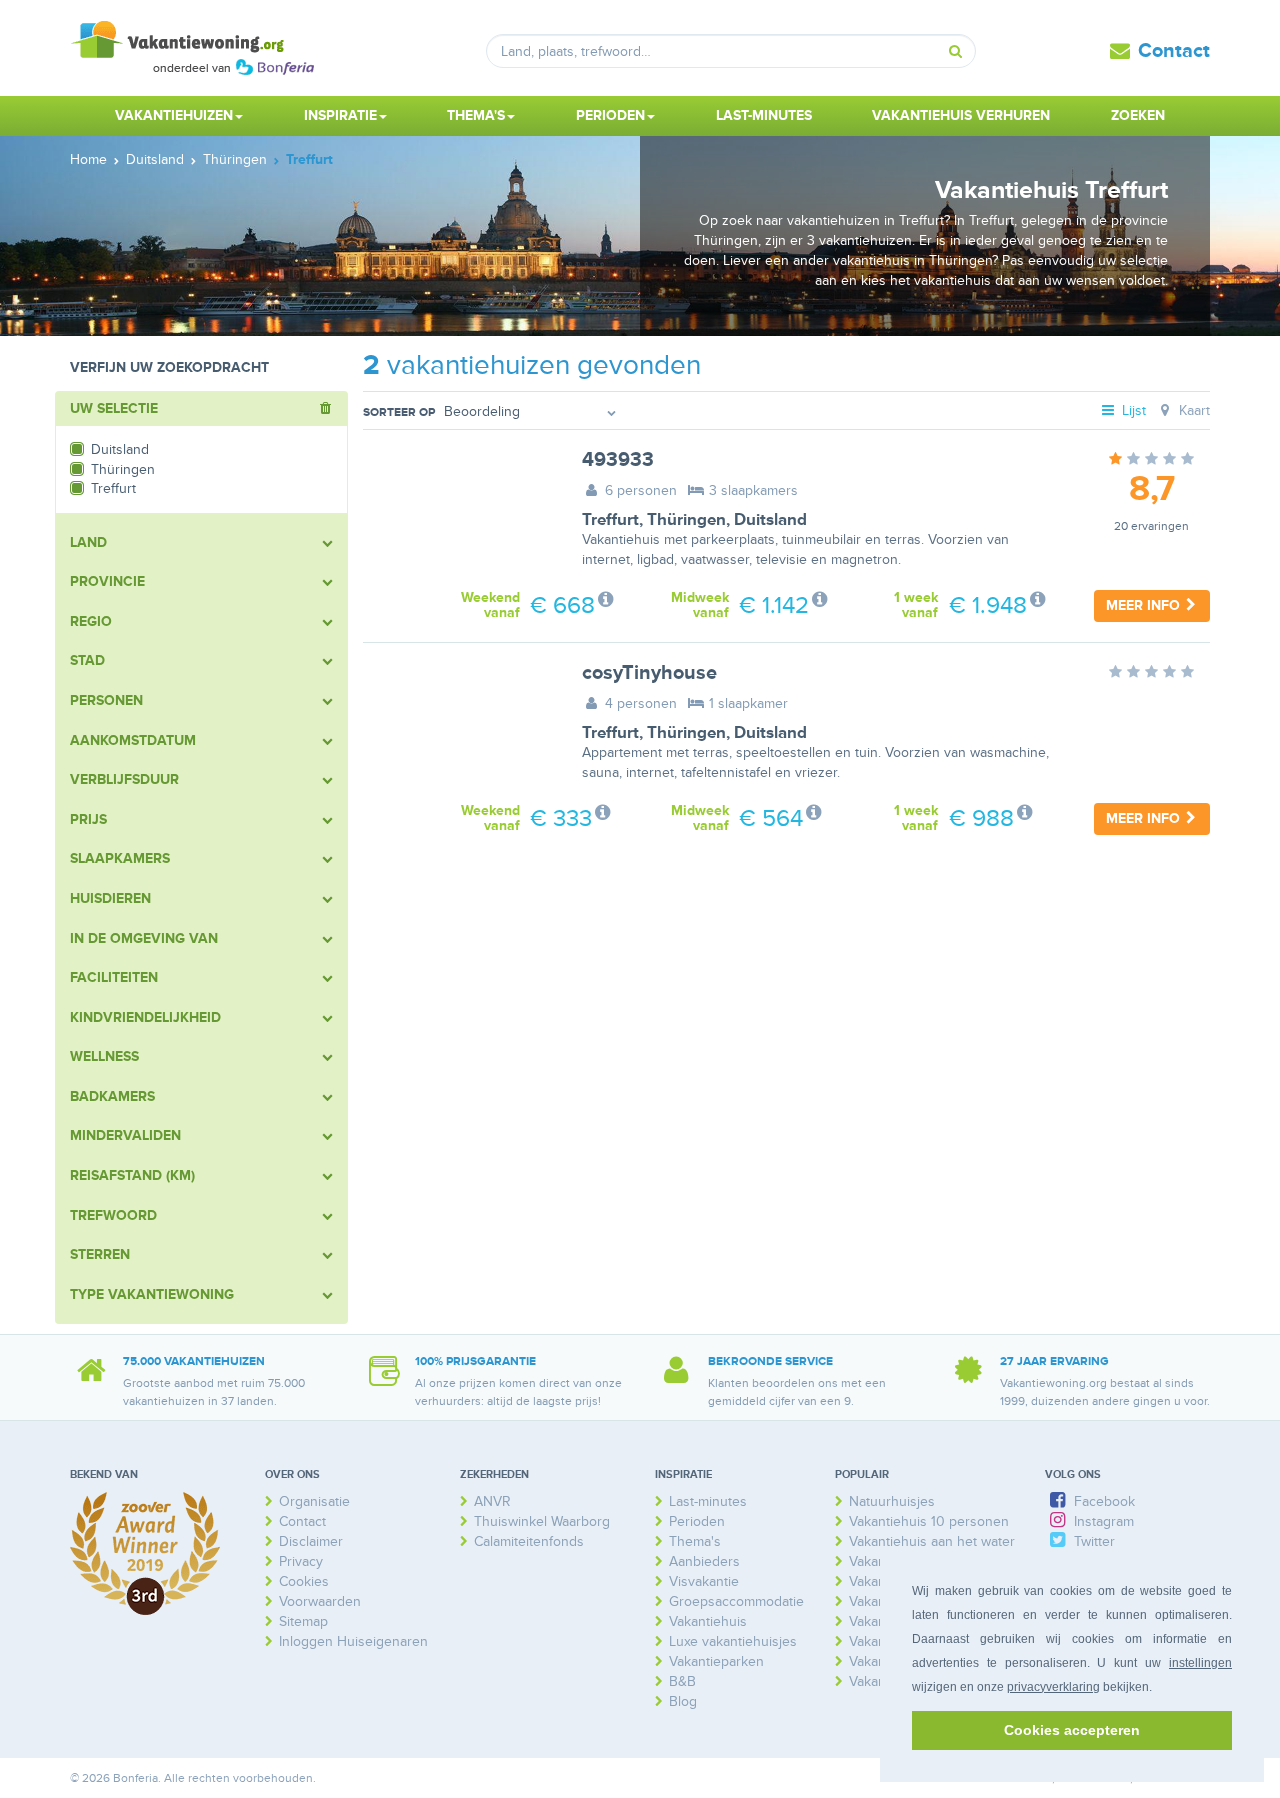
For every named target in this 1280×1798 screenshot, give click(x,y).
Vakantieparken (716, 1661)
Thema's (695, 1541)
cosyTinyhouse (649, 673)
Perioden (697, 1521)
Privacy (301, 1561)
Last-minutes (764, 115)
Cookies (304, 1581)
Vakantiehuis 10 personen (929, 1521)
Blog (683, 1701)
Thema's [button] (476, 115)
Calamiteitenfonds (529, 1541)
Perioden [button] (610, 115)
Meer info (1145, 605)
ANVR (492, 1501)
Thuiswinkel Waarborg (542, 1521)
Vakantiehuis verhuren (961, 115)
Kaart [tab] (1192, 410)
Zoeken (1138, 115)
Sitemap (303, 1621)
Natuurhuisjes (892, 1501)
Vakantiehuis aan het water (932, 1541)
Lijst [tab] (1132, 410)
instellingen (1200, 1663)
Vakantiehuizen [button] (174, 115)
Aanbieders (704, 1561)
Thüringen (686, 520)
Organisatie (314, 1501)
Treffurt (610, 520)
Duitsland (770, 520)
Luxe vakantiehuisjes (733, 1641)
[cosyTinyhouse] (457, 726)
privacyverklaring (1053, 1687)
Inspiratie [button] (340, 115)
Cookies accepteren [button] (1072, 1730)
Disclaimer (311, 1541)
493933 (618, 460)
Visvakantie (704, 1581)
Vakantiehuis (708, 1621)
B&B (682, 1681)
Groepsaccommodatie (736, 1601)
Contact (1174, 51)
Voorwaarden (320, 1601)
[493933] (457, 513)
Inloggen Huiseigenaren (353, 1641)
